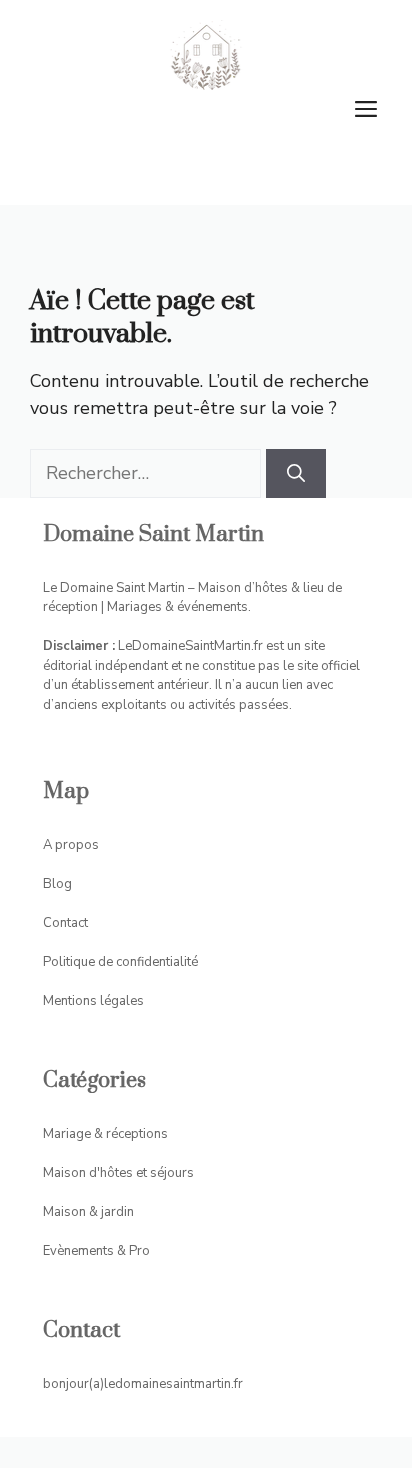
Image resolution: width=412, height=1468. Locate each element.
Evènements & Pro (96, 1251)
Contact (65, 923)
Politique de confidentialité (120, 962)
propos (77, 845)
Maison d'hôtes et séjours (118, 1173)
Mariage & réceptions (105, 1134)
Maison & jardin (88, 1212)
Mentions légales (93, 1001)
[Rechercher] (296, 473)
